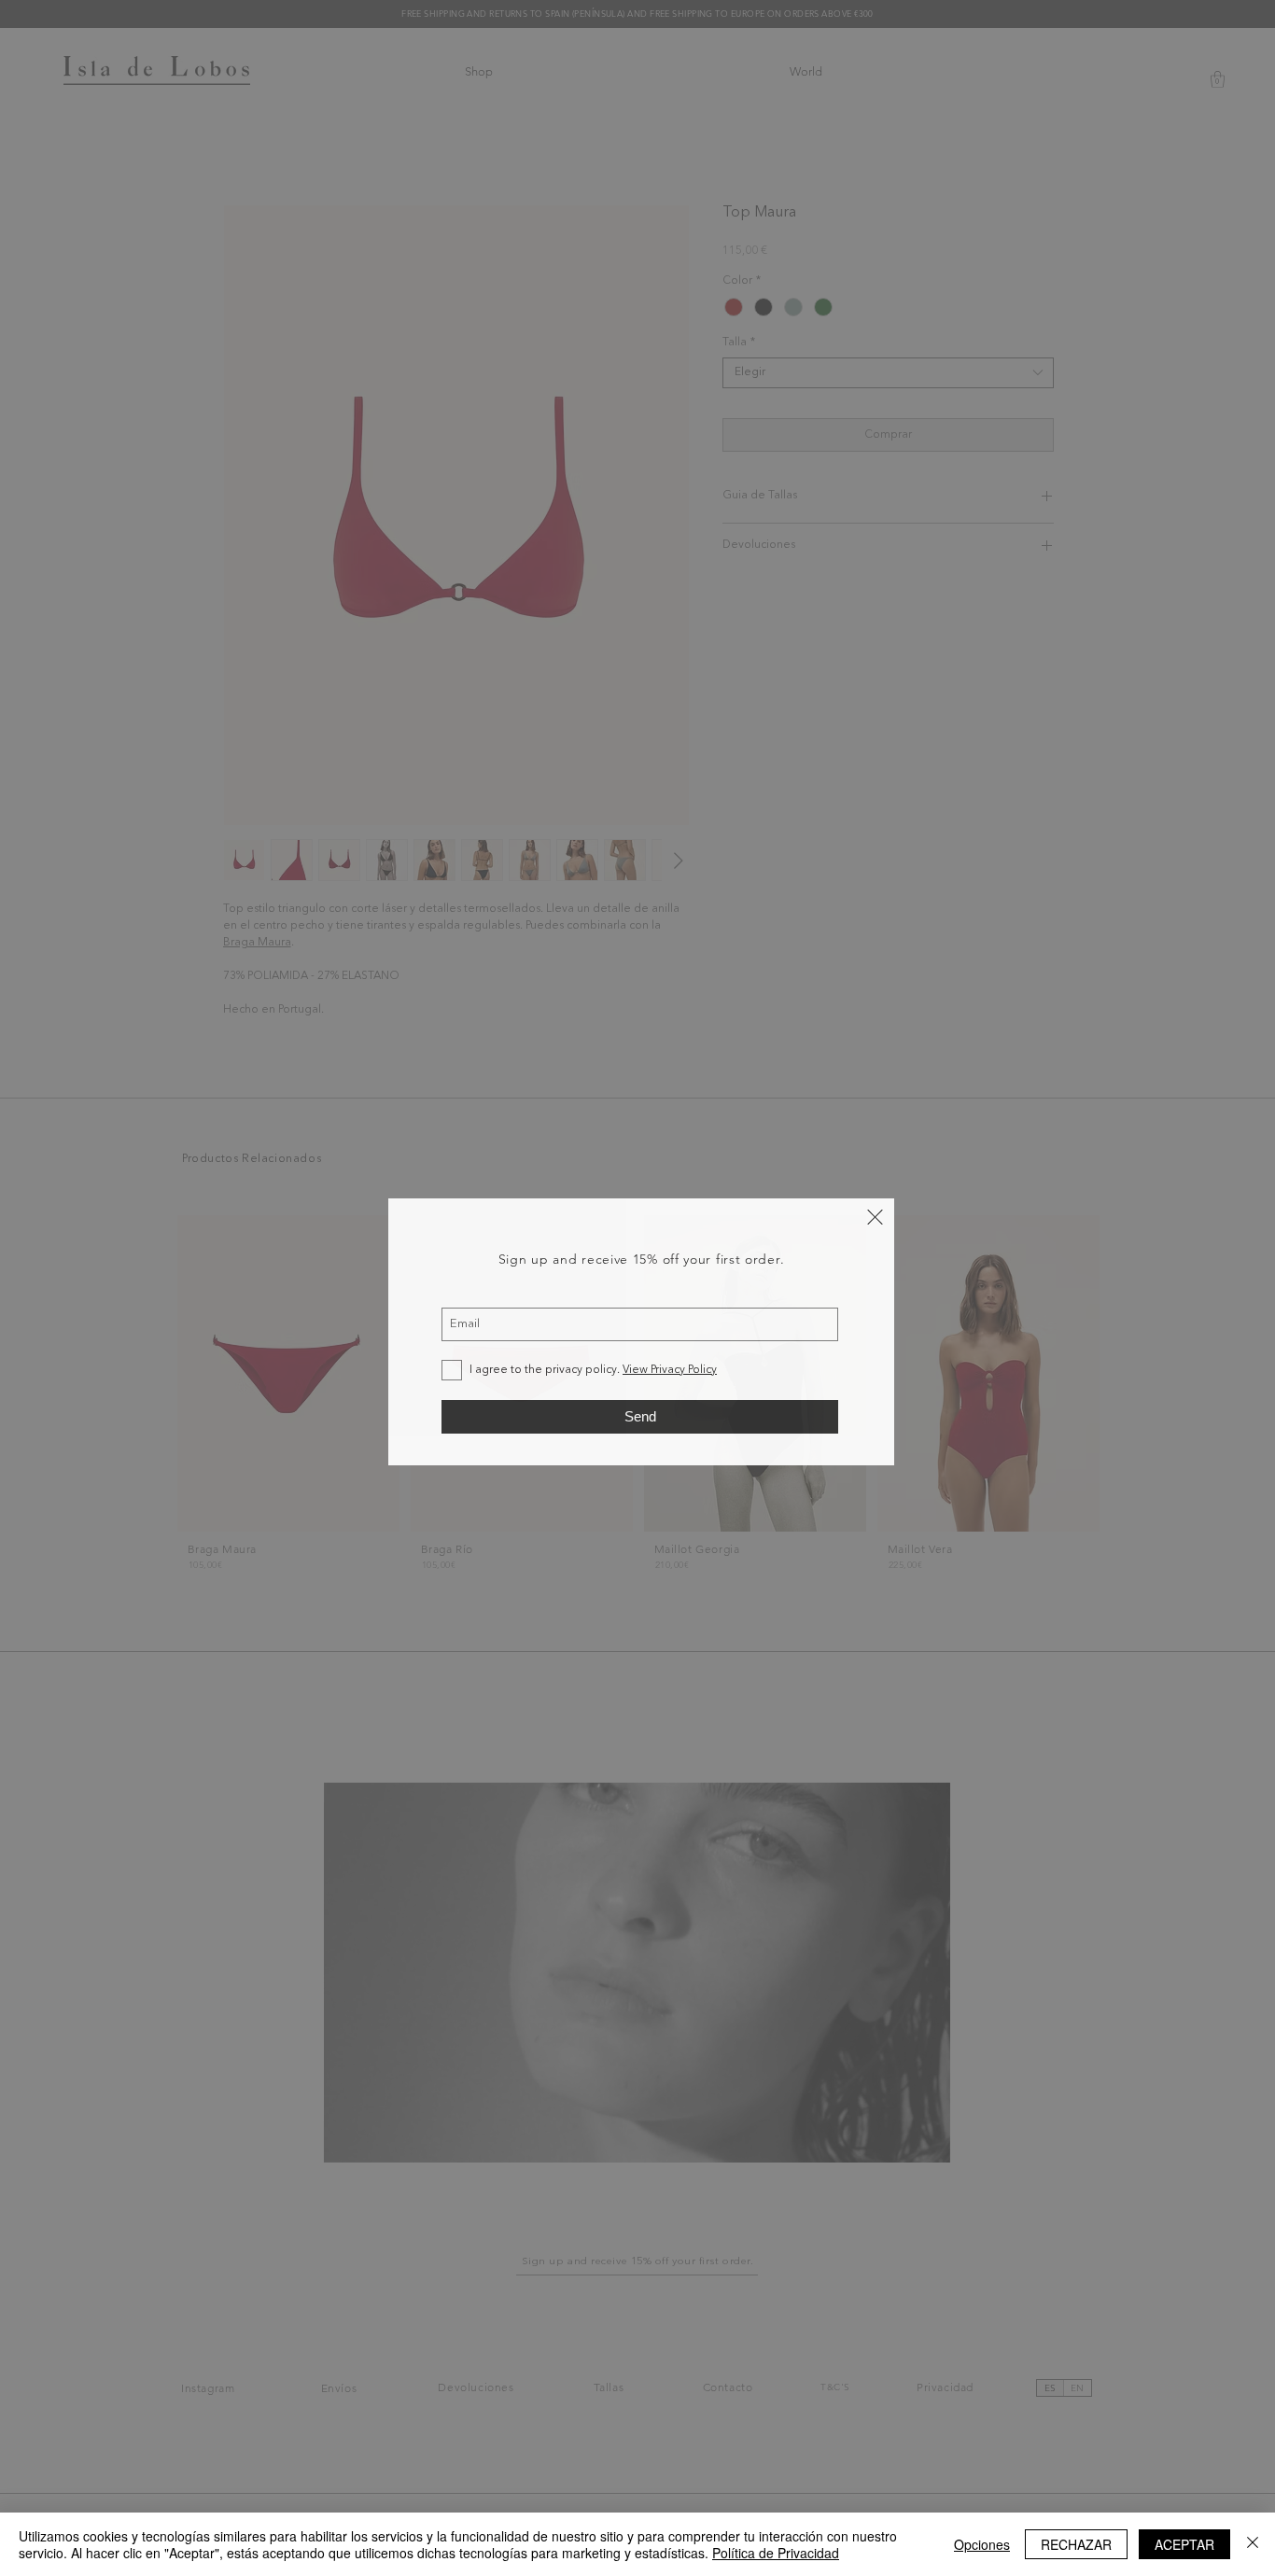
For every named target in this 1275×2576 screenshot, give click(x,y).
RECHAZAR (1076, 2544)
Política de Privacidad (776, 2553)
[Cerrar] (1253, 2544)
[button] (875, 1217)
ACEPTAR (1184, 2544)
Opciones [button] (982, 2544)
